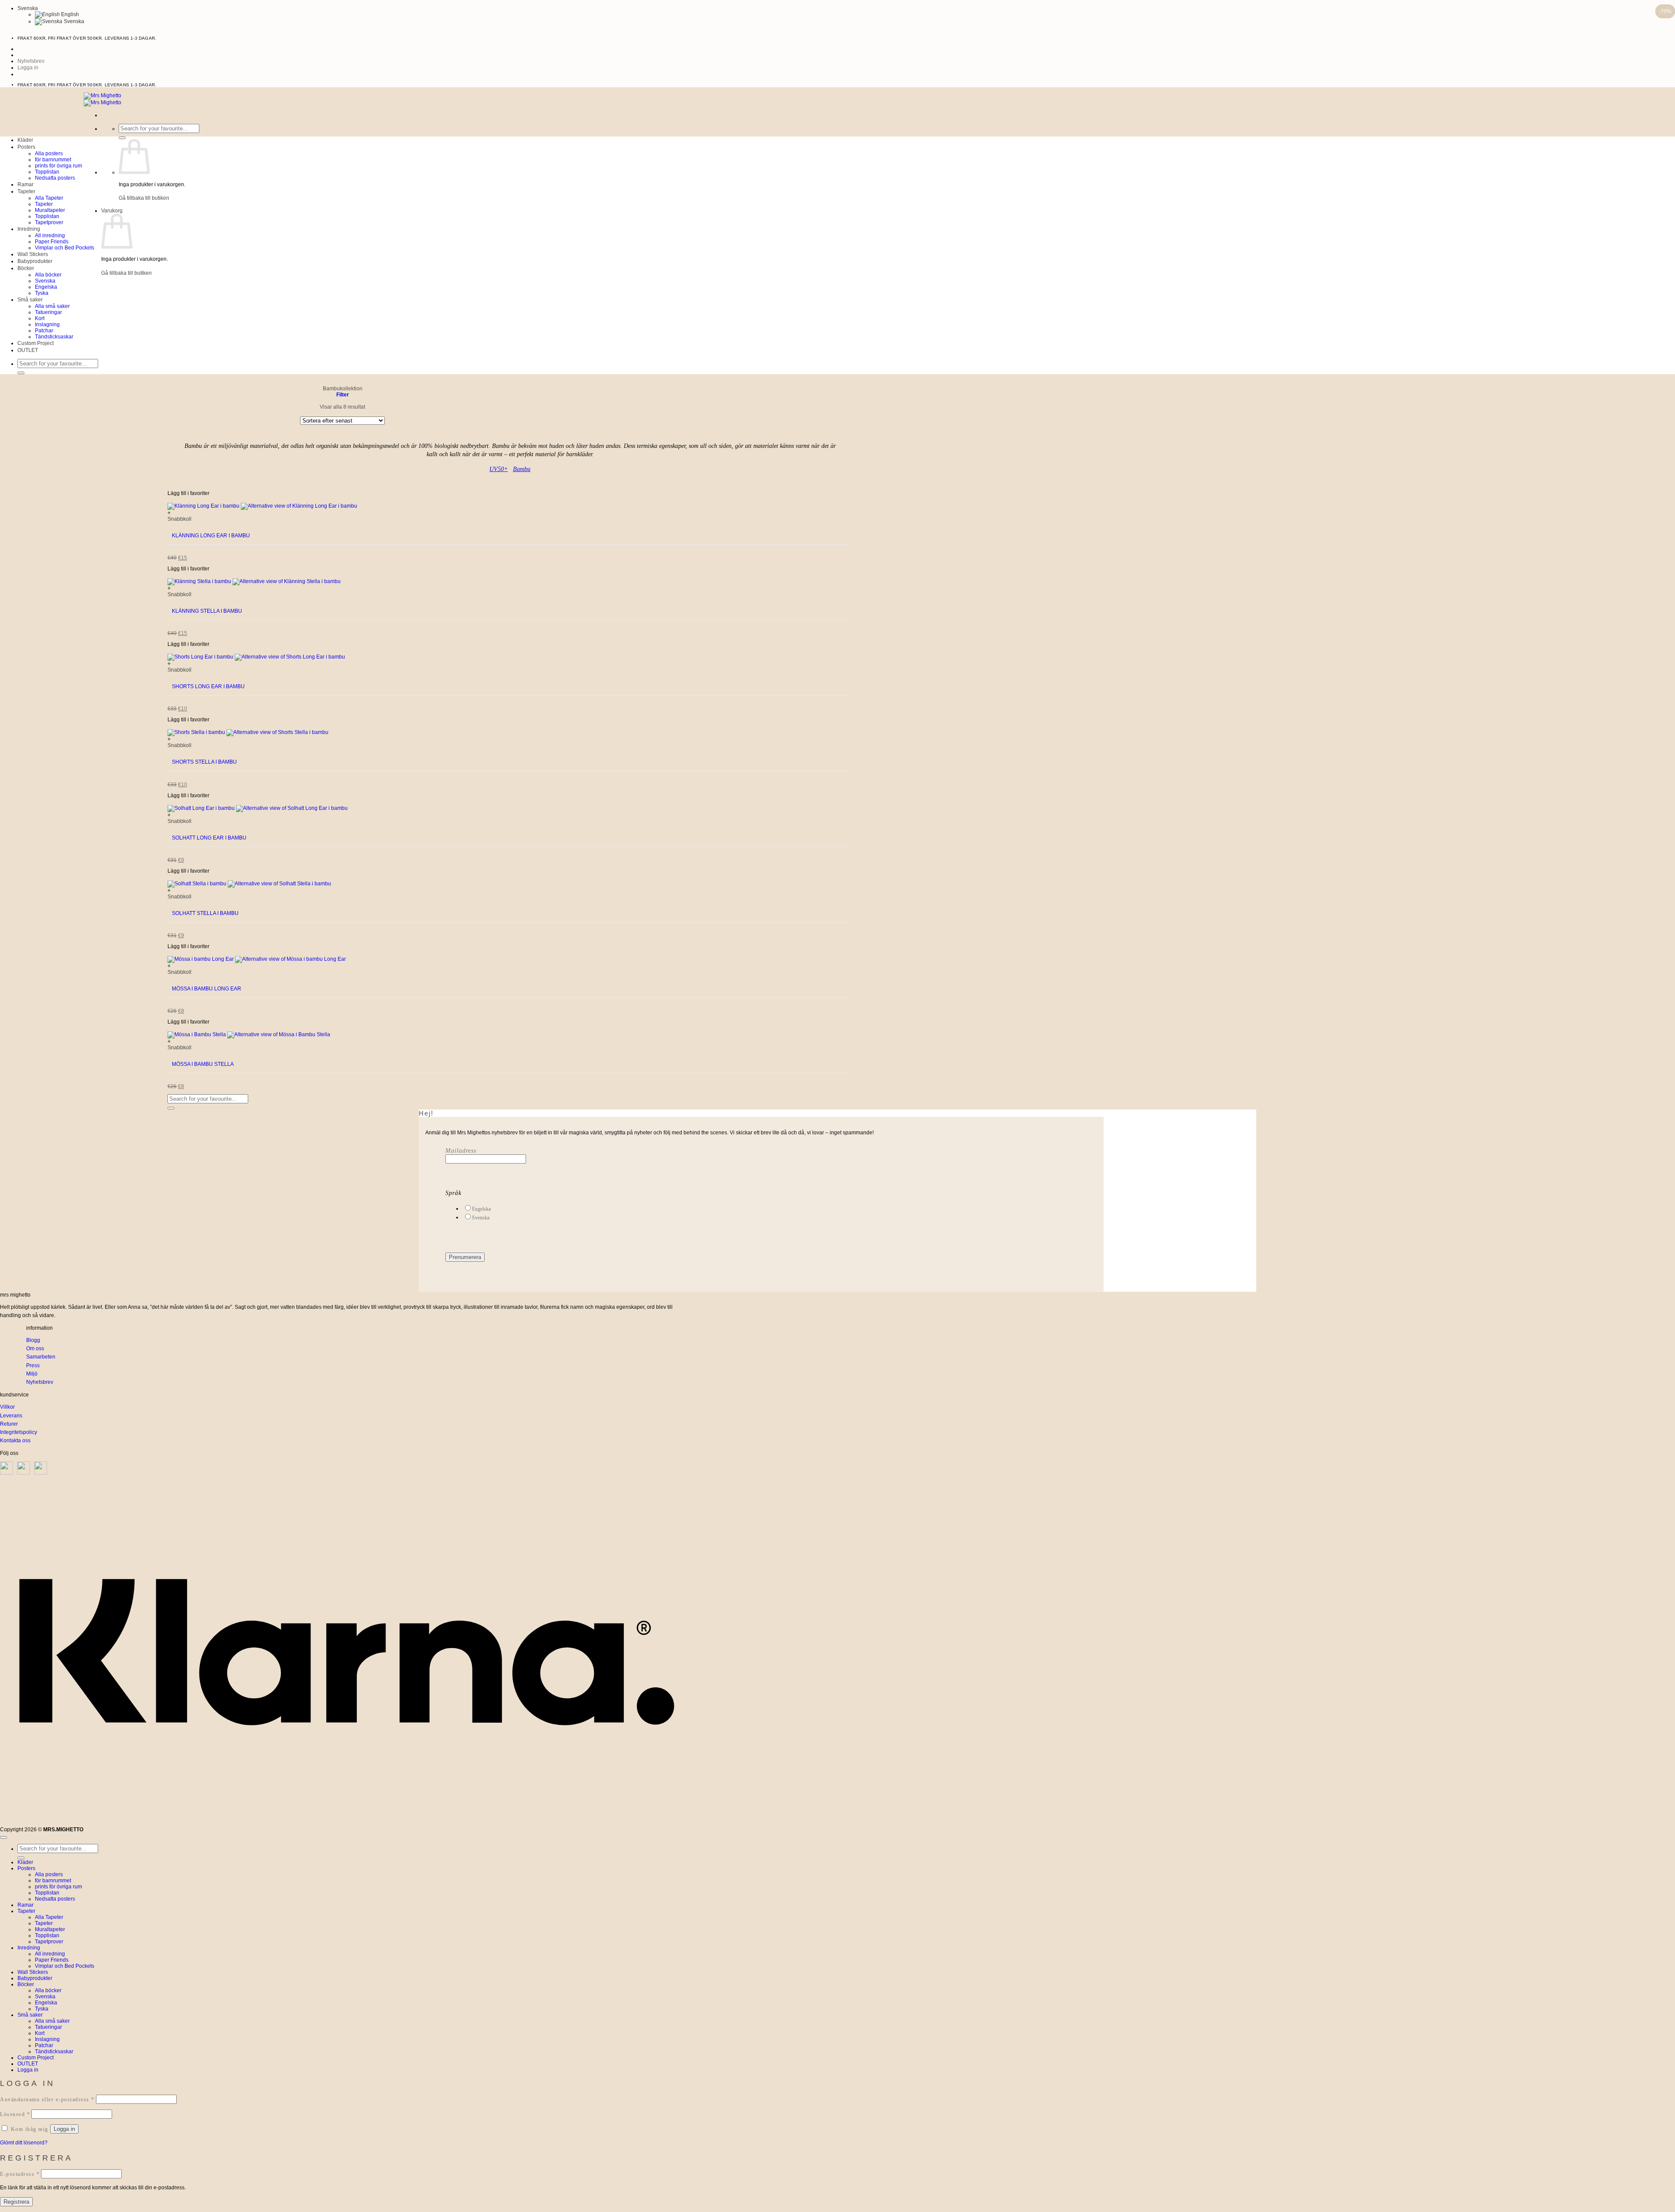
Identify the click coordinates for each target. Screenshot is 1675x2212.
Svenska (73, 21)
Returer (9, 1424)
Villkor (7, 1407)
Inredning (29, 229)
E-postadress (20, 2174)
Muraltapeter (50, 210)
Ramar (26, 184)
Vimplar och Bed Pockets (65, 248)
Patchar (44, 331)
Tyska (42, 293)
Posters (26, 147)
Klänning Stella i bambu (207, 611)
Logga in (64, 2129)
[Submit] (122, 138)
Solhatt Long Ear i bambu (209, 838)
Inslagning (47, 324)
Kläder (25, 140)
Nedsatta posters (55, 178)
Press (33, 1365)
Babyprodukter (35, 261)
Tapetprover (49, 222)
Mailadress (461, 1151)
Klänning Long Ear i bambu (211, 536)
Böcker (26, 268)
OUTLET (28, 350)
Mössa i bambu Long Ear (207, 989)
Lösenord (15, 2114)
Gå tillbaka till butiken (144, 198)
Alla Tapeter (49, 198)
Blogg (33, 1340)
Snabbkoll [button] (179, 519)
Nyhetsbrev (40, 1382)
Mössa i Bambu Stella (203, 1064)
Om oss (35, 1348)
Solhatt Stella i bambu (205, 913)
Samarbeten (41, 1357)
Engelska (46, 287)
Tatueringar (48, 312)
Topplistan (47, 172)
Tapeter (26, 191)
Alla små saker (52, 306)
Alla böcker (48, 275)
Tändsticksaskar (54, 337)
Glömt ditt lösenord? (24, 2143)
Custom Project (36, 343)
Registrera (16, 2202)
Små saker (30, 300)
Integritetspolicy (19, 1432)
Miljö (32, 1374)
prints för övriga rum (58, 166)
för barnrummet (53, 160)
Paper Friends (52, 242)
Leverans (11, 1416)
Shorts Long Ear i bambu (208, 686)
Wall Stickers (33, 254)
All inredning (50, 236)
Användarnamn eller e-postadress (47, 2099)
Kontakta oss (15, 1441)
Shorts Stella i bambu (204, 762)
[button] (28, 68)
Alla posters (49, 154)
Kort (40, 318)
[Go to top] (3, 1837)
